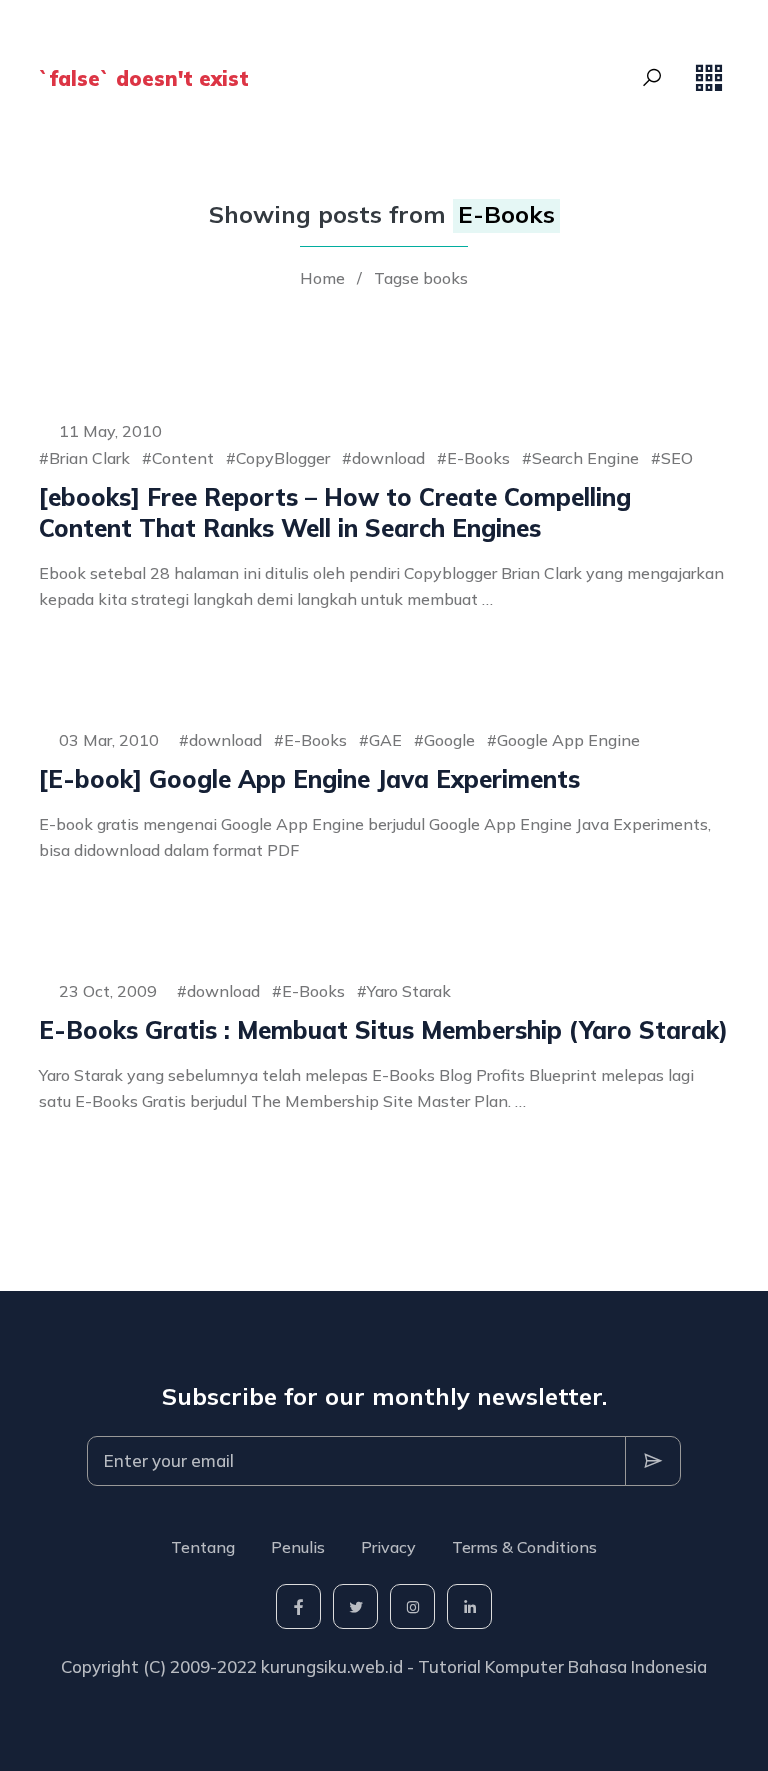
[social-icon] (298, 1606)
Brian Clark (89, 458)
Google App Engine (568, 740)
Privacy (388, 1547)
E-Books (478, 458)
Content (183, 458)
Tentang (203, 1547)
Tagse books (421, 278)
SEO (677, 458)
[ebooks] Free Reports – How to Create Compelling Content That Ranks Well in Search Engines (335, 512)
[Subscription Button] (653, 1461)
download (388, 458)
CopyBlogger (283, 458)
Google (449, 740)
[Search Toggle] (652, 78)
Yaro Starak (409, 991)
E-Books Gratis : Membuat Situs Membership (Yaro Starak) (383, 1030)
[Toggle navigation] (709, 78)
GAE (385, 740)
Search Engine (585, 458)
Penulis (298, 1547)
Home (322, 278)
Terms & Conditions (524, 1547)
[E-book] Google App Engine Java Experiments (309, 779)
